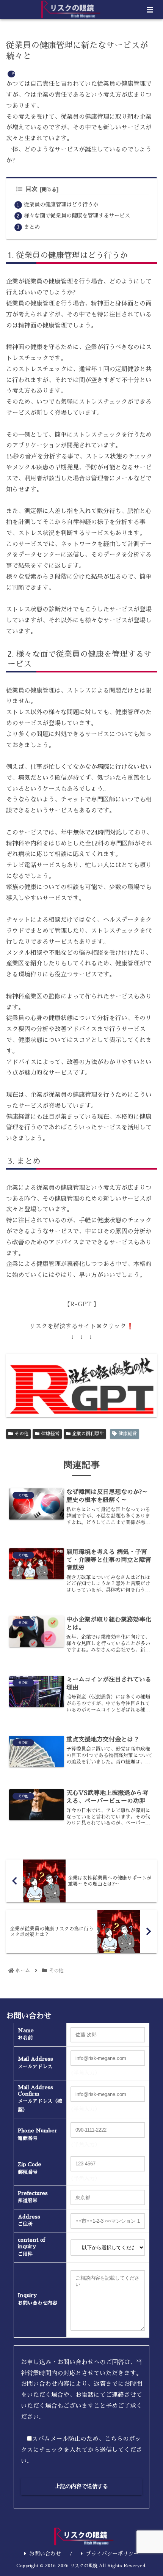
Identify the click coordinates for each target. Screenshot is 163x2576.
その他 (22, 1434)
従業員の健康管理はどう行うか (61, 205)
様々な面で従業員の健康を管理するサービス (77, 216)
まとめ (32, 227)
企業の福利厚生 (88, 1434)
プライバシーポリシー (112, 2554)
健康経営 (50, 1434)
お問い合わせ (45, 2554)
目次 (31, 189)
